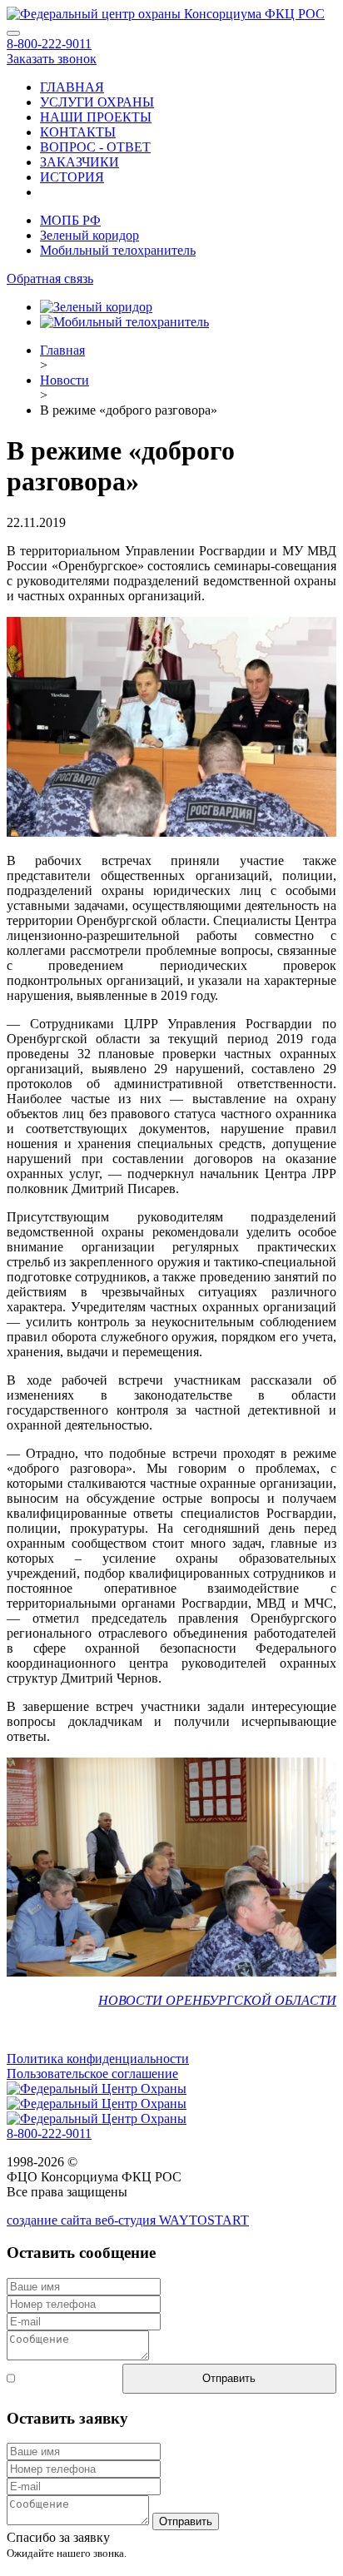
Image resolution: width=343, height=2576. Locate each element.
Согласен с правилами (46, 2378)
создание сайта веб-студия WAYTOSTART (128, 2220)
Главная (62, 350)
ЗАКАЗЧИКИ (80, 162)
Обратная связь (50, 278)
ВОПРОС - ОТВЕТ (95, 147)
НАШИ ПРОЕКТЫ (96, 117)
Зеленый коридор (89, 235)
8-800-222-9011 (49, 44)
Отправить (229, 2378)
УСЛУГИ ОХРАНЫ (97, 102)
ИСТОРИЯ (72, 177)
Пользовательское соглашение (92, 2074)
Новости (65, 380)
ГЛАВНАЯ (72, 87)
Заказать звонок (52, 59)
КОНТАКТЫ (78, 132)
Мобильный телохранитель (118, 250)
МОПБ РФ (70, 220)
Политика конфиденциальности (98, 2059)
